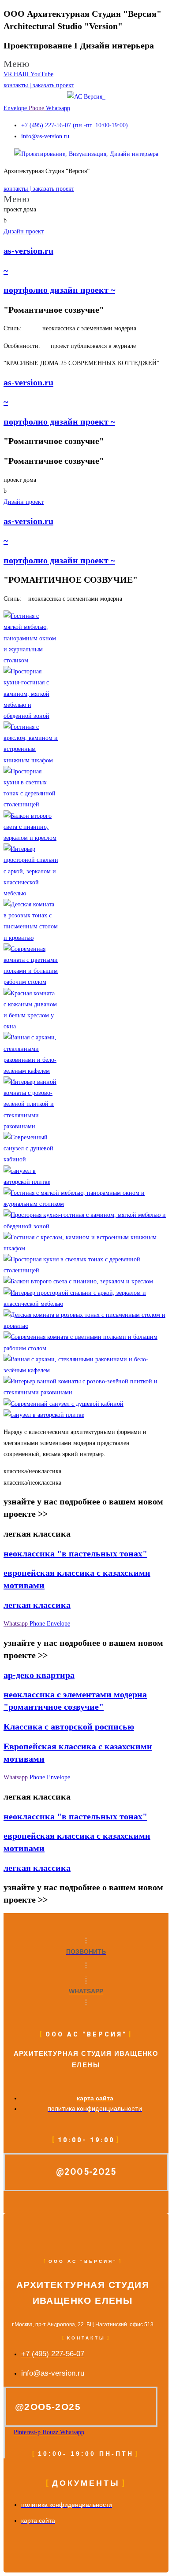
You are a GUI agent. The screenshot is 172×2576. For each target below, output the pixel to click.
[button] (86, 64)
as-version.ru (28, 251)
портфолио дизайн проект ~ (59, 290)
